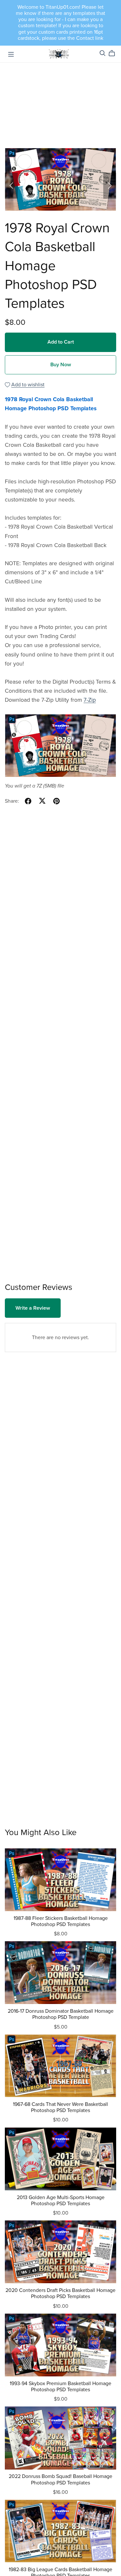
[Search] (103, 53)
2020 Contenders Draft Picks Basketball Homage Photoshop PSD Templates (60, 2293)
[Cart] (114, 53)
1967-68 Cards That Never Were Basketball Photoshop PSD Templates (60, 2107)
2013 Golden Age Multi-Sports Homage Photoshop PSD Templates (61, 2201)
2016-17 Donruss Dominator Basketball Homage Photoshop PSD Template (61, 2014)
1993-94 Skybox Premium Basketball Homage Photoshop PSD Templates (60, 2387)
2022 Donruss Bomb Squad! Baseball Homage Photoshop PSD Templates (60, 2479)
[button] (11, 186)
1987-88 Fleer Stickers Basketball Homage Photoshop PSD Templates (61, 1921)
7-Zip (90, 700)
